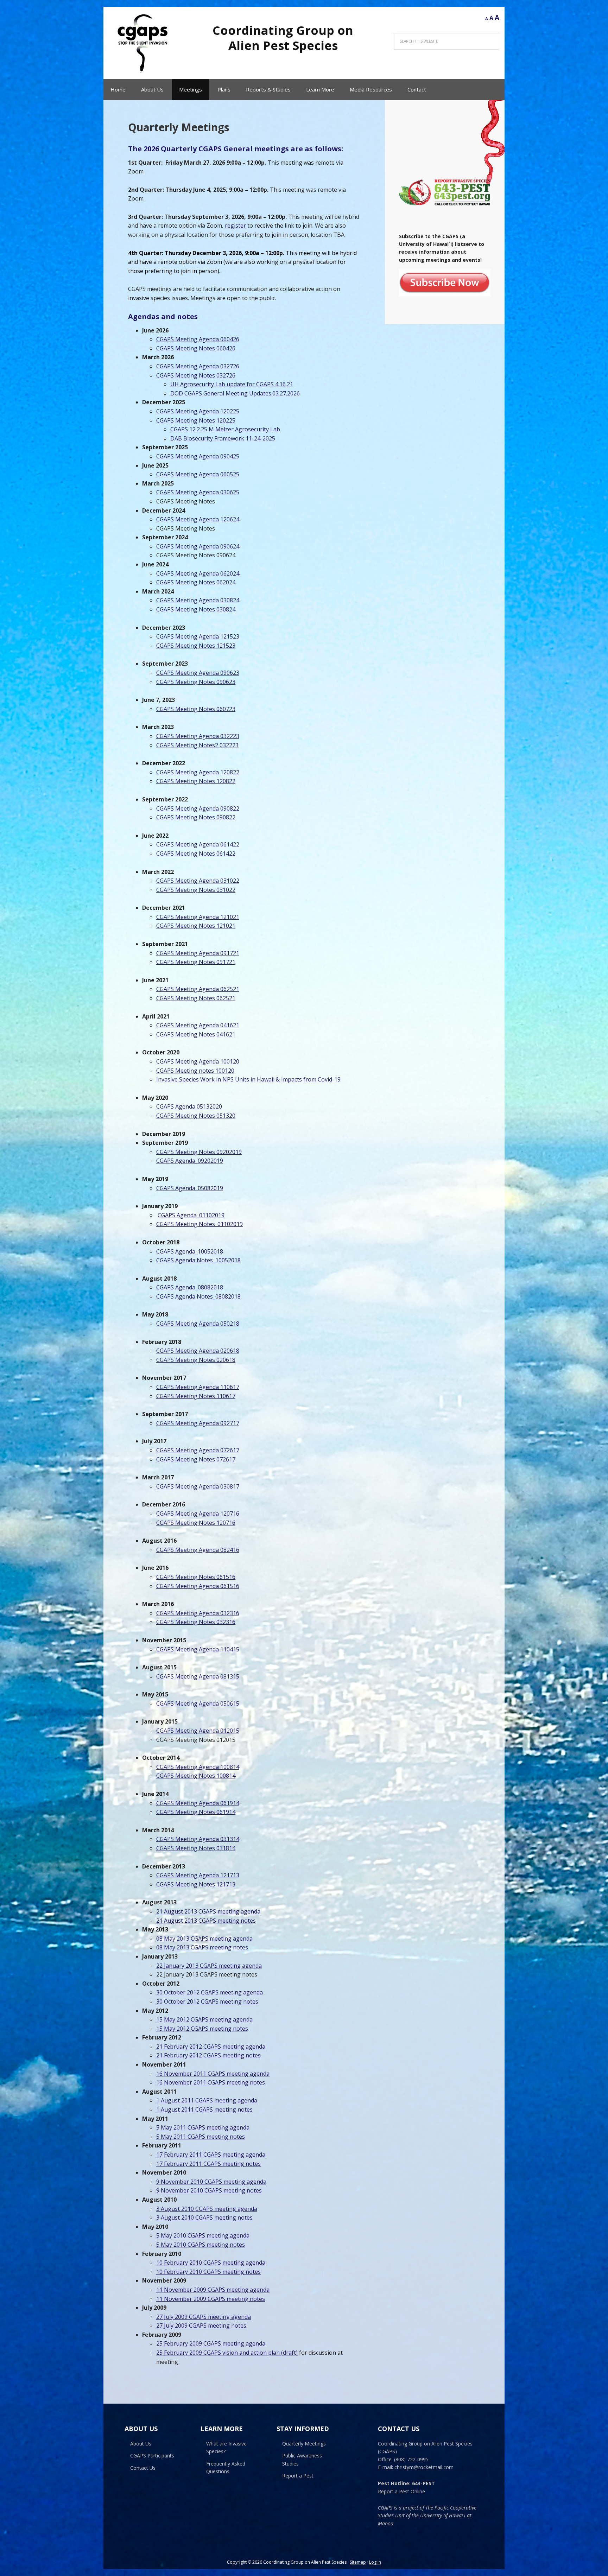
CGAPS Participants (152, 2456)
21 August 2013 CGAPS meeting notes (206, 1921)
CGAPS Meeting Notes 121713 (196, 1884)
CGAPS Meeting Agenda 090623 (198, 673)
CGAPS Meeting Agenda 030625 (198, 492)
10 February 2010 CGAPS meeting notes (208, 2272)
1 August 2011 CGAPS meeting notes (204, 2109)
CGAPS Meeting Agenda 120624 (198, 519)
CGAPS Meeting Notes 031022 (196, 890)
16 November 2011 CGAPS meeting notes (211, 2082)
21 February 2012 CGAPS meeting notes (208, 2055)
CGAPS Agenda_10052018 (190, 1251)
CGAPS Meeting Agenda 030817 (198, 1486)
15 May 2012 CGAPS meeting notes (202, 2029)
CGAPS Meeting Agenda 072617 (198, 1450)
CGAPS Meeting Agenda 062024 (198, 573)
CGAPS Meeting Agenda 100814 (198, 1767)
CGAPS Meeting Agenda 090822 (198, 808)
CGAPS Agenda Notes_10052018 (198, 1260)
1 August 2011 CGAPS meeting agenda (207, 2100)
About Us (141, 2444)
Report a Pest (298, 2476)
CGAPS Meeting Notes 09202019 (199, 1152)
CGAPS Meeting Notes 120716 (196, 1523)
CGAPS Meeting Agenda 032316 (198, 1613)
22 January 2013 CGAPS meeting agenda (209, 1966)
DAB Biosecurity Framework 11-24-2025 (223, 438)
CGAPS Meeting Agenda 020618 (198, 1351)
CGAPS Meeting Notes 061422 (196, 854)
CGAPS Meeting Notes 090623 (196, 682)
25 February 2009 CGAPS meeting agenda (211, 2343)
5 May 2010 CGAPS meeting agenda (203, 2235)
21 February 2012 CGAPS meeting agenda (211, 2047)
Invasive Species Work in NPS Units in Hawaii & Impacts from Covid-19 (248, 1079)
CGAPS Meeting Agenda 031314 (198, 1839)
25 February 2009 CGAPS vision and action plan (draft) (227, 2353)
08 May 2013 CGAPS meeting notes (202, 1947)
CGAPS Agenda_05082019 (190, 1188)
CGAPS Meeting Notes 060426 (196, 348)
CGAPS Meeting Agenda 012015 (198, 1731)
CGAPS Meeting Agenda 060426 (198, 339)
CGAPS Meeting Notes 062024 (196, 582)
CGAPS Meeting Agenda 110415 (198, 1649)
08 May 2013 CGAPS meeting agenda (204, 1939)
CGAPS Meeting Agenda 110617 (198, 1387)
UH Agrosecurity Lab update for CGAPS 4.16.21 (232, 384)
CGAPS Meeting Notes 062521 (196, 998)
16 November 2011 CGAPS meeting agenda (213, 2074)
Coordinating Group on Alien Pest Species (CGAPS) (144, 43)
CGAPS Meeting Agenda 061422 (198, 844)
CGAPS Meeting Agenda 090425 (198, 456)
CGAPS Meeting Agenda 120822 (198, 772)
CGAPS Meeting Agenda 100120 (198, 1061)
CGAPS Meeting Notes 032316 (196, 1622)
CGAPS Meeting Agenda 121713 (198, 1875)
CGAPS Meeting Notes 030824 (196, 609)
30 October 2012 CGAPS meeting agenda (210, 1992)
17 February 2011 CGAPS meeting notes (208, 2164)
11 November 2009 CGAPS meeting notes (211, 2299)
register (235, 226)
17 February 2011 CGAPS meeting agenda (211, 2155)
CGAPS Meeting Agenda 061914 (198, 1803)
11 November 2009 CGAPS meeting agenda (213, 2290)
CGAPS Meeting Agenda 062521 (198, 989)
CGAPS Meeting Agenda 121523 (198, 636)
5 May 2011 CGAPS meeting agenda (203, 2127)
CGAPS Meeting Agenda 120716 (198, 1514)
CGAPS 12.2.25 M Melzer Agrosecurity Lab (225, 429)
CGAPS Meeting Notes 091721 (196, 962)
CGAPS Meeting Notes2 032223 (197, 745)
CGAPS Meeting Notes (186, 817)
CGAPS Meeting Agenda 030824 (198, 600)
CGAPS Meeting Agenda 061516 (198, 1586)
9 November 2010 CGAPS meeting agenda (211, 2182)
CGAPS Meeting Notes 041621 (196, 1034)
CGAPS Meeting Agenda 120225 (198, 411)
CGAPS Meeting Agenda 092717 (198, 1423)
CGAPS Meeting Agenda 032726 (198, 366)
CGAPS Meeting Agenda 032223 (198, 736)
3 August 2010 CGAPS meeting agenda (207, 2209)
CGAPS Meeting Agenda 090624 (198, 546)
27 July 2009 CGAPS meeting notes (201, 2326)
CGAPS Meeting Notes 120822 (196, 781)
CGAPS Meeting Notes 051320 (196, 1116)
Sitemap (358, 2562)
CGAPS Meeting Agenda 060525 (198, 474)
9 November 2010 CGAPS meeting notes (209, 2190)
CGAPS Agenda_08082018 (190, 1287)
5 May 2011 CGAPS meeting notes (201, 2137)
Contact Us (143, 2468)
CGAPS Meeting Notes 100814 (196, 1776)
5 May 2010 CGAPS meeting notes (201, 2245)
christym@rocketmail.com (424, 2467)
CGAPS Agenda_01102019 (191, 1215)
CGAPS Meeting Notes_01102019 (199, 1224)
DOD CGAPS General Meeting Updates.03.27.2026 (235, 393)
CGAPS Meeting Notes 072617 (196, 1459)
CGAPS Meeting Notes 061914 (196, 1812)
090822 (226, 817)
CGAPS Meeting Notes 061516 (196, 1577)
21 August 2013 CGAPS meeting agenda (208, 1911)
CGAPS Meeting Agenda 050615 (198, 1703)
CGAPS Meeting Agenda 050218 (198, 1324)
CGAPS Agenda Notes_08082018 (198, 1296)
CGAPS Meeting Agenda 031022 (198, 881)
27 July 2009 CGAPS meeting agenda (204, 2317)
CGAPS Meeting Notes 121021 (196, 926)
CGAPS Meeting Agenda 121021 (198, 917)
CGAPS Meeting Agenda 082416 (198, 1550)
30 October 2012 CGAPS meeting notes (207, 2001)
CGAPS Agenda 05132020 (189, 1106)
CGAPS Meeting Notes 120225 (196, 420)
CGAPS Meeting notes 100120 (195, 1071)
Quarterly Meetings (304, 2444)
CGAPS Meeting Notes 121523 (196, 646)
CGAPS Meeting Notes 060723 (196, 709)
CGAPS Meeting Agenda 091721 (198, 953)
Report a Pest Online (401, 2491)
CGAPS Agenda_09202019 (190, 1161)
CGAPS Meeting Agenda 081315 (198, 1676)
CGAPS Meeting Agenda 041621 (198, 1025)
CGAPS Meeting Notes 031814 (196, 1848)
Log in (375, 2562)
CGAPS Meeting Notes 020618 (196, 1360)
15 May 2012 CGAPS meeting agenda (204, 2019)
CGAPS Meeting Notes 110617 (196, 1396)
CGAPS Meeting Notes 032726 (196, 375)
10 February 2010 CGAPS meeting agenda (211, 2263)
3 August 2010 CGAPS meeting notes (204, 2217)
